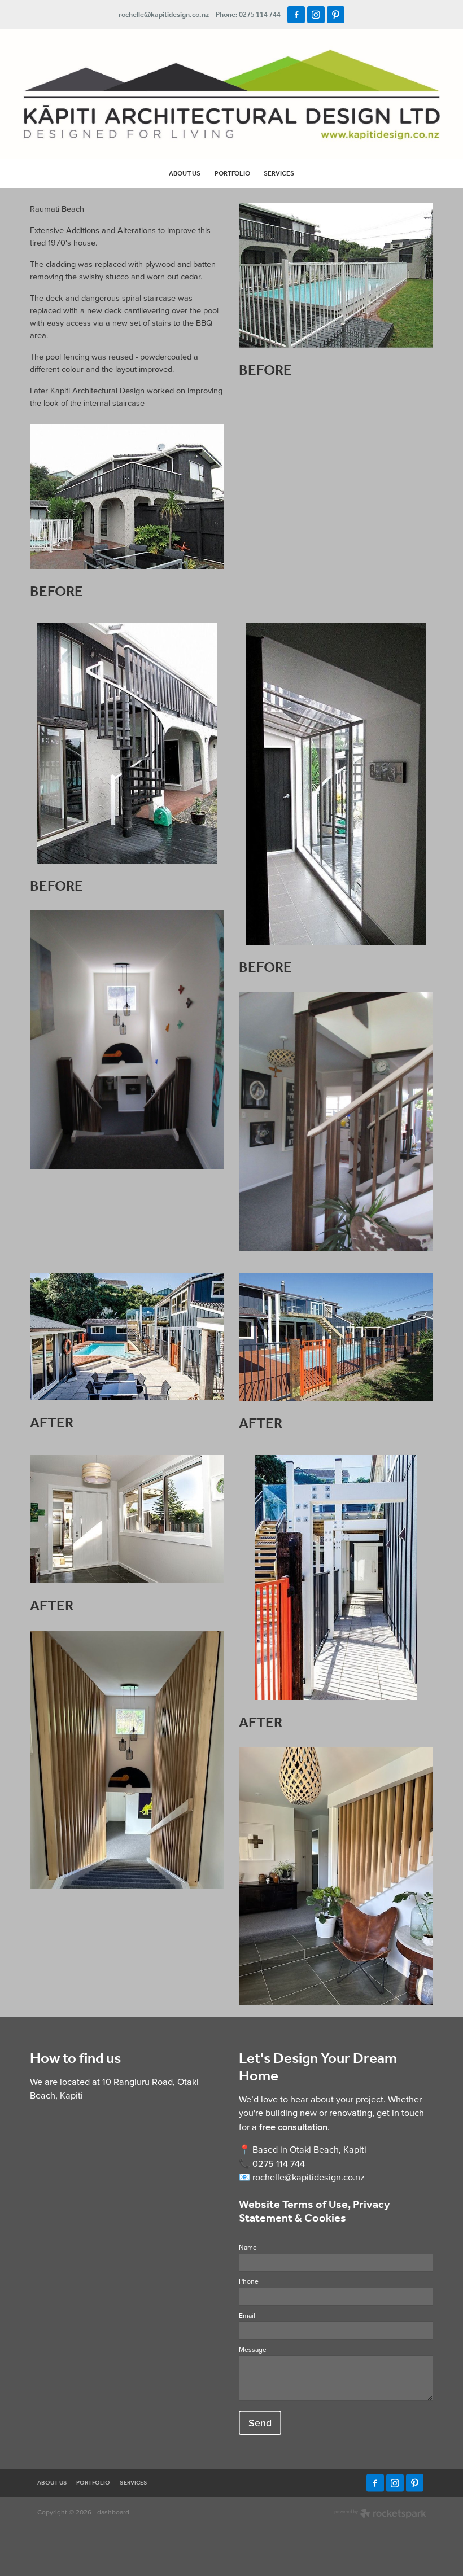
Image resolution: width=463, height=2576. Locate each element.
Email (247, 2316)
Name (248, 2248)
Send (260, 2423)
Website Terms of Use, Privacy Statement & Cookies (315, 2211)
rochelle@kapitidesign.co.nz (164, 15)
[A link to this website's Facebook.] (296, 15)
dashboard (113, 2512)
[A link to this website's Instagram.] (316, 15)
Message (253, 2350)
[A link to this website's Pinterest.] (336, 15)
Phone (249, 2281)
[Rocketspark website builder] (380, 2515)
